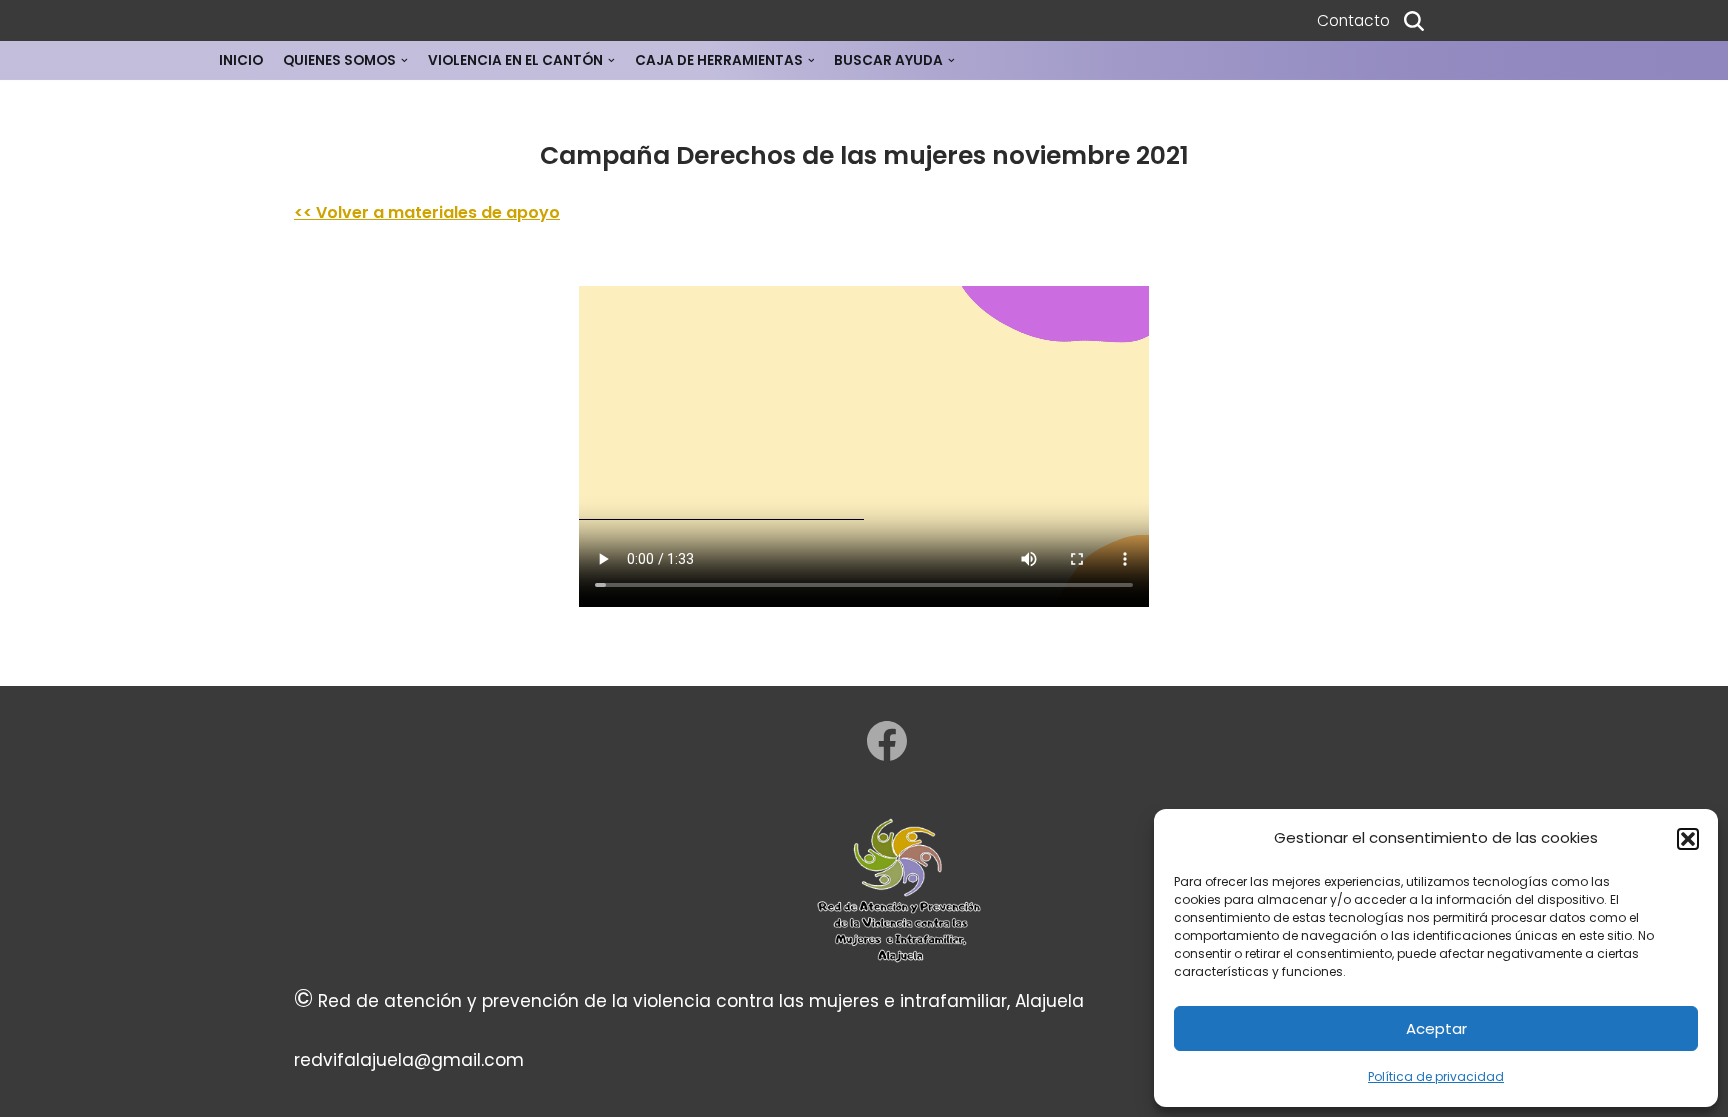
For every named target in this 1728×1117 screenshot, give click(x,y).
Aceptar (1436, 1028)
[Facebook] (887, 741)
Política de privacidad (1436, 1076)
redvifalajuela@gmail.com (409, 1060)
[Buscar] (1414, 21)
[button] (1688, 839)
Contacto (1353, 20)
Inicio (241, 60)
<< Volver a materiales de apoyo (427, 212)
